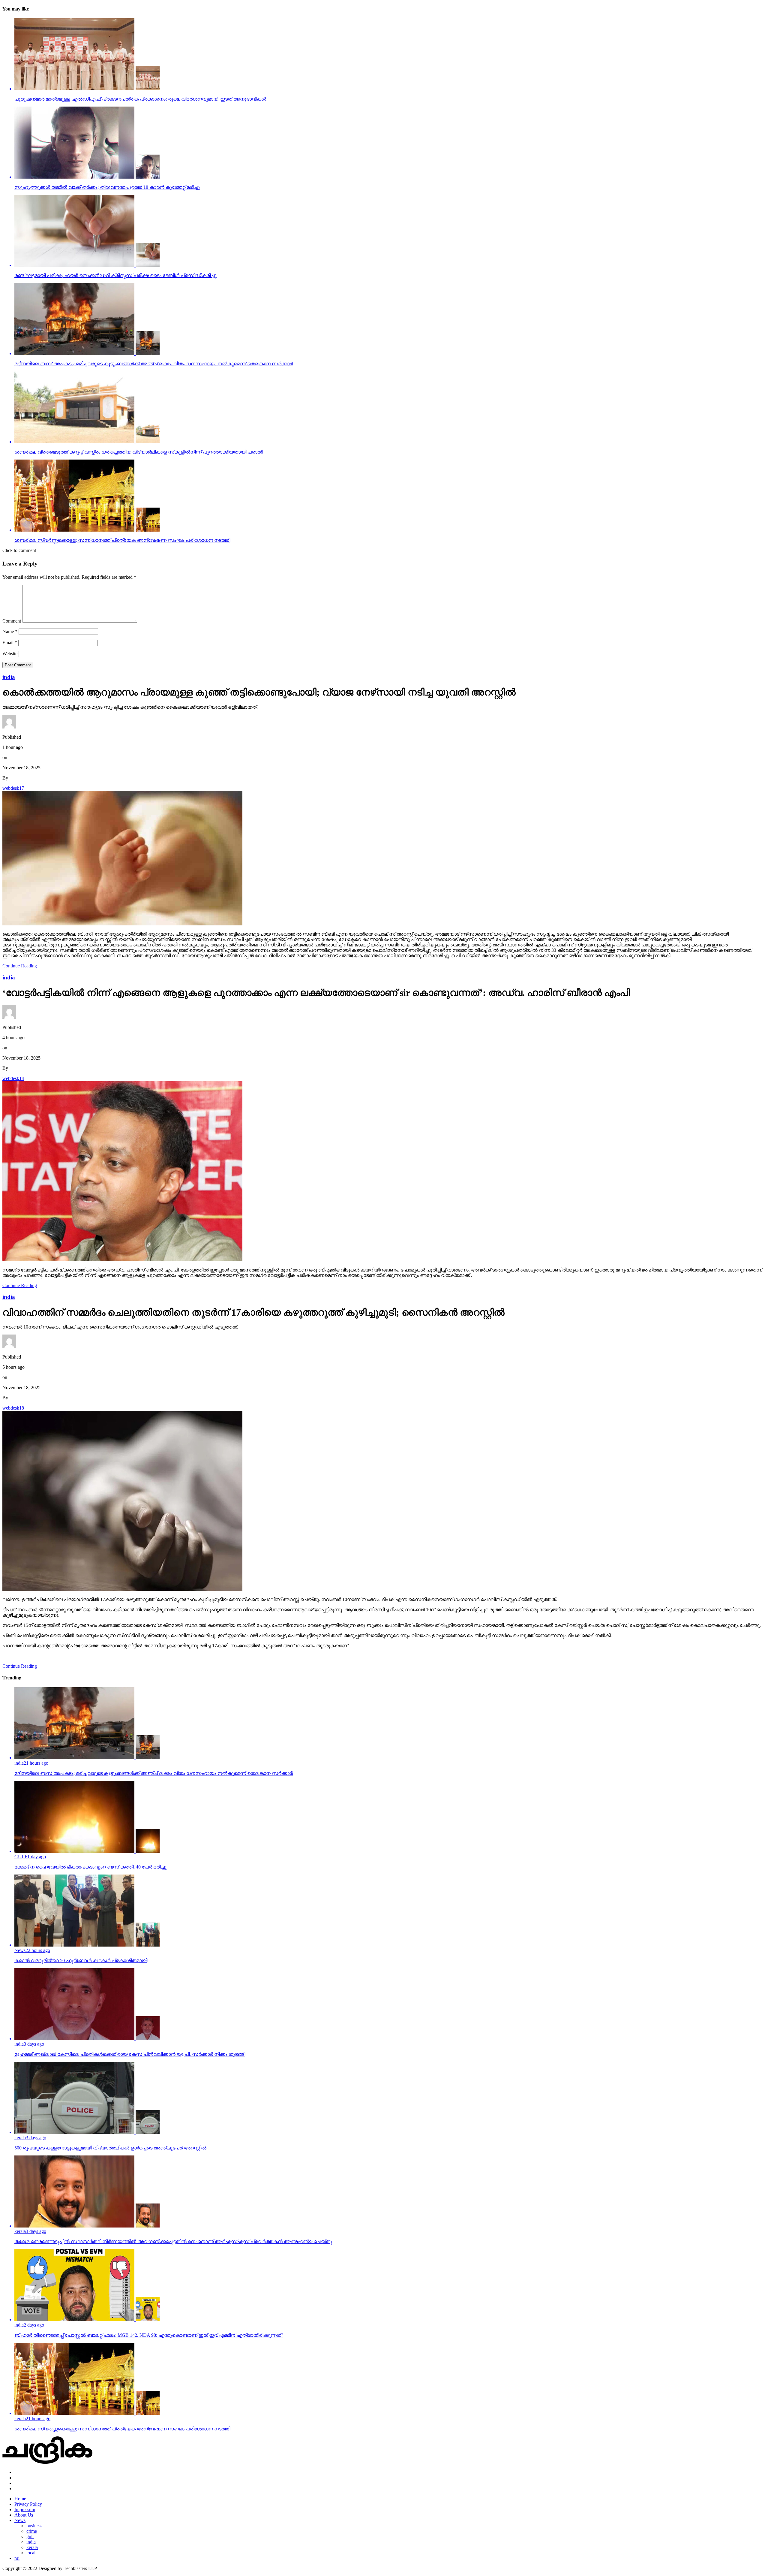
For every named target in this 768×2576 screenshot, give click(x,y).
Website (10, 654)
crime (32, 2531)
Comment (12, 621)
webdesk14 (13, 1078)
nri (17, 2558)
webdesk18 (13, 1408)
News (20, 2520)
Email (10, 642)
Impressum (25, 2510)
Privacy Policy (28, 2504)
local (31, 2553)
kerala (32, 2547)
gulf (30, 2537)
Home (20, 2499)
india (31, 2542)
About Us (24, 2515)
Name (10, 631)
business (34, 2526)
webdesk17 (13, 788)
